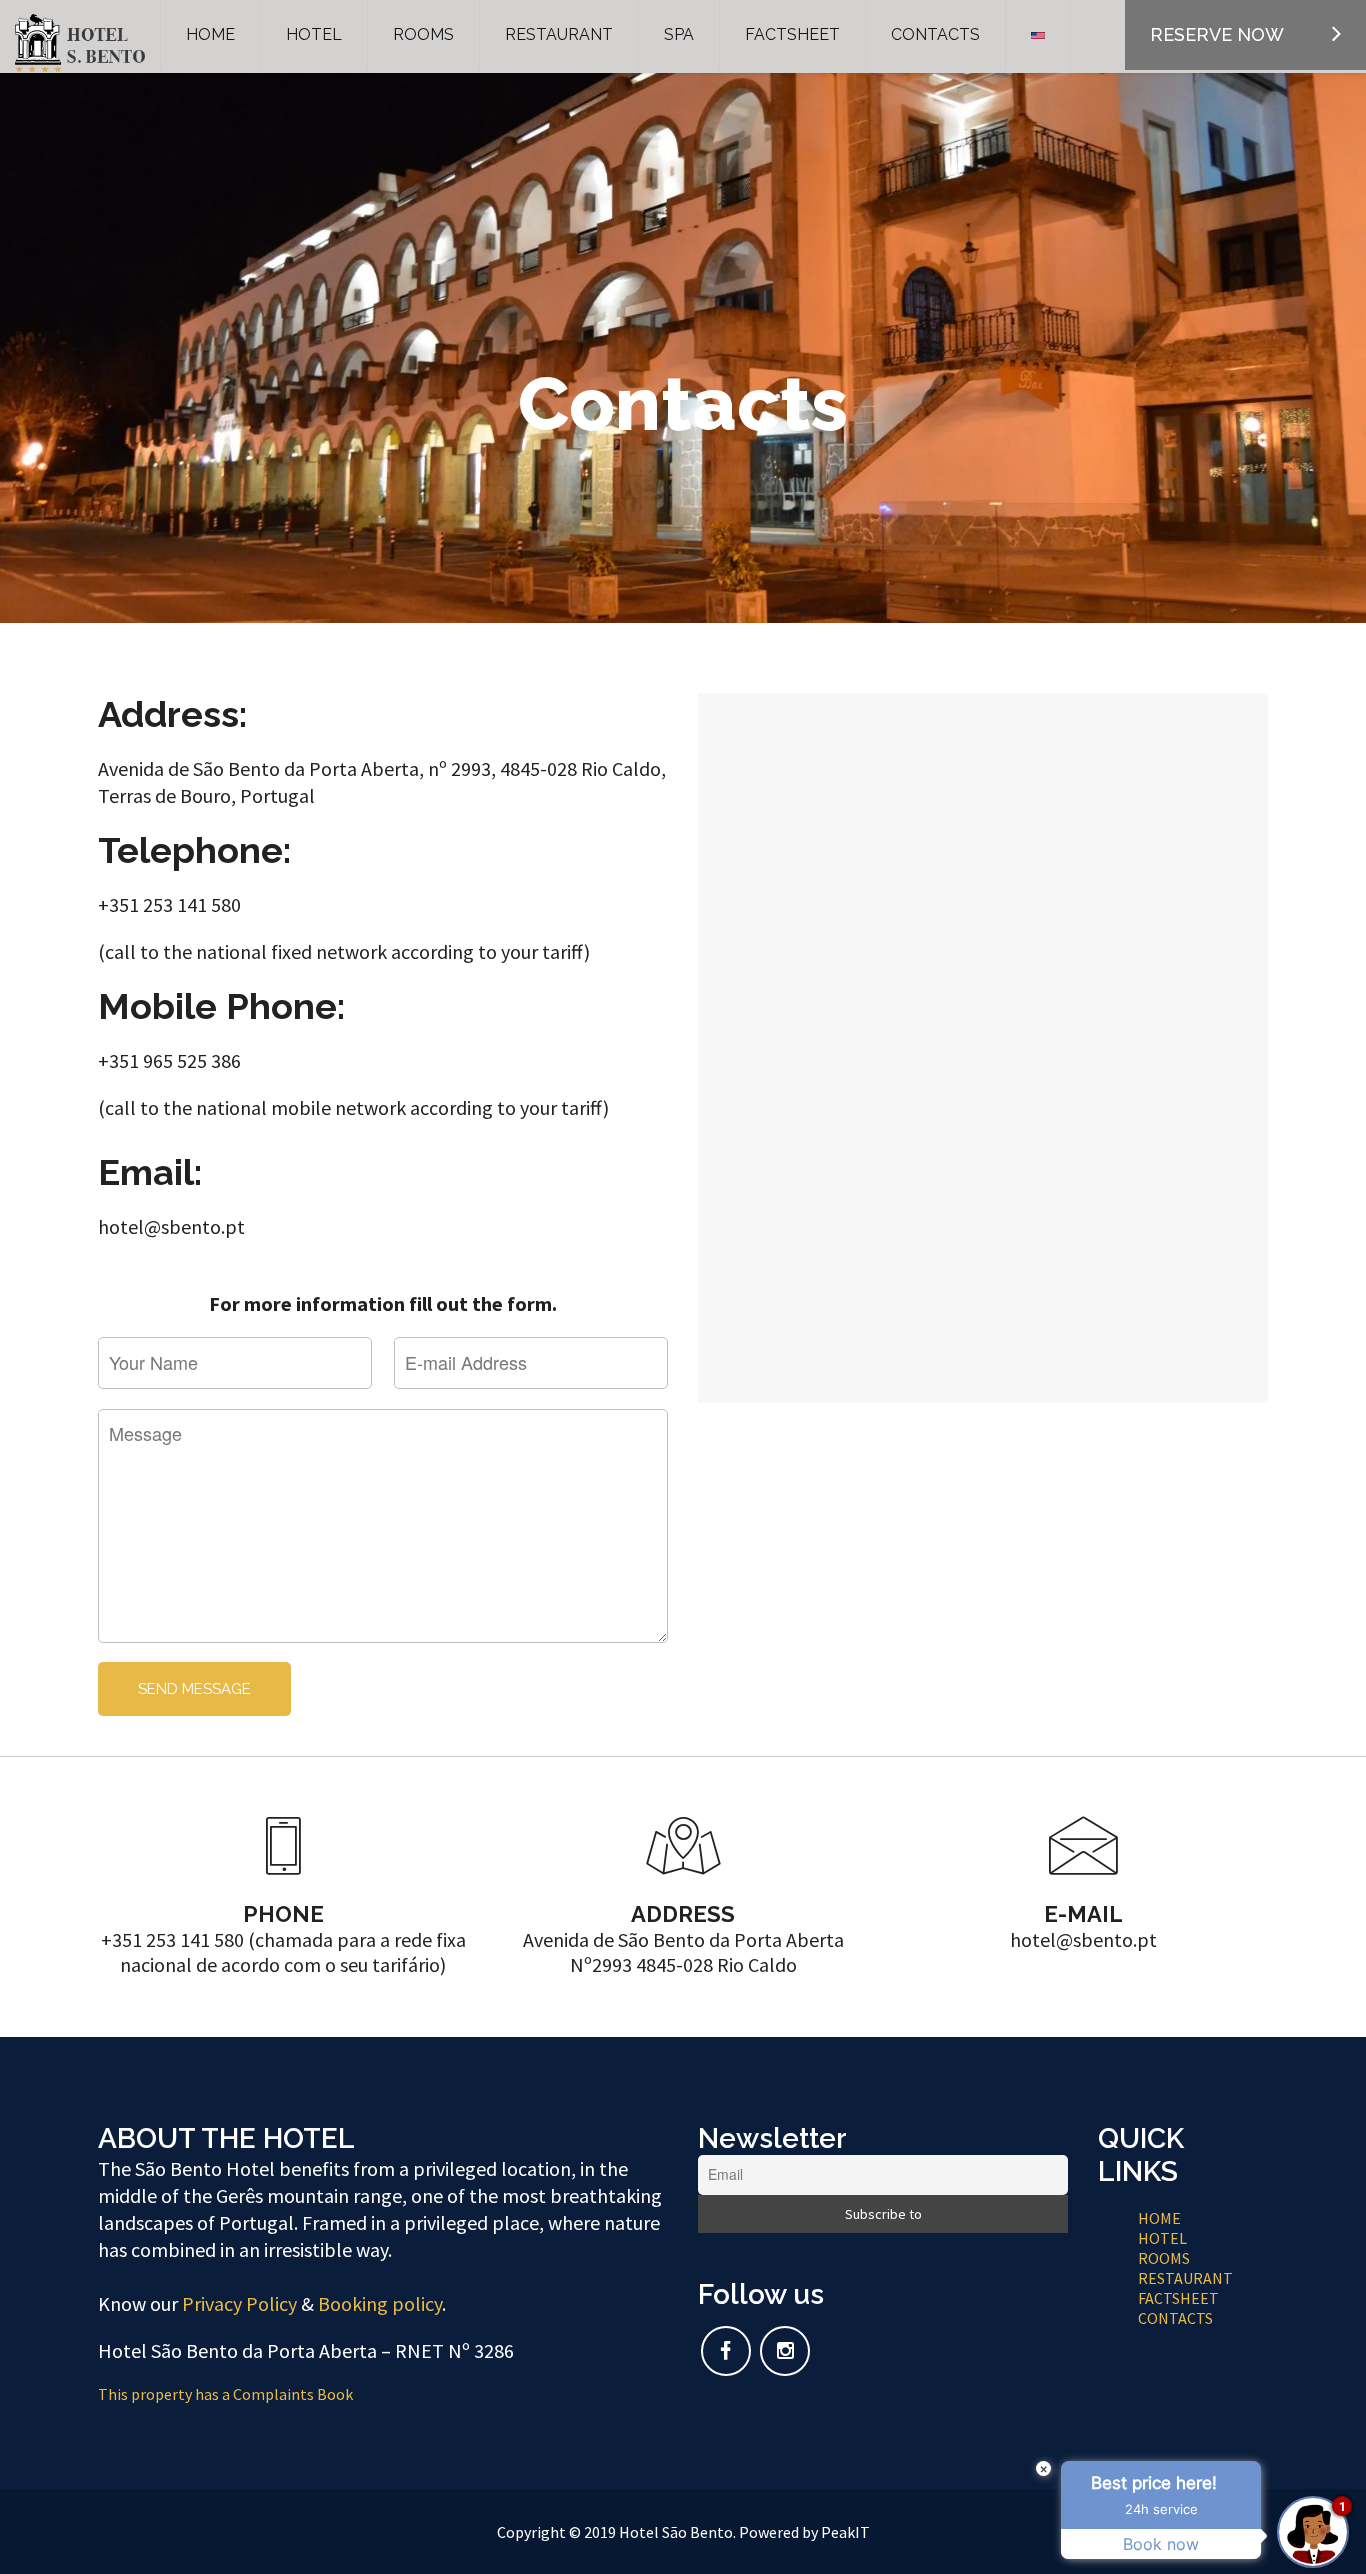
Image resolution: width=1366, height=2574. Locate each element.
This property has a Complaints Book (225, 2394)
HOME (1159, 2218)
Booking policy (380, 2303)
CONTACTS (1175, 2318)
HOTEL (1162, 2238)
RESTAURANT (1185, 2278)
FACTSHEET (1178, 2298)
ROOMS (1164, 2258)
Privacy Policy (239, 2303)
